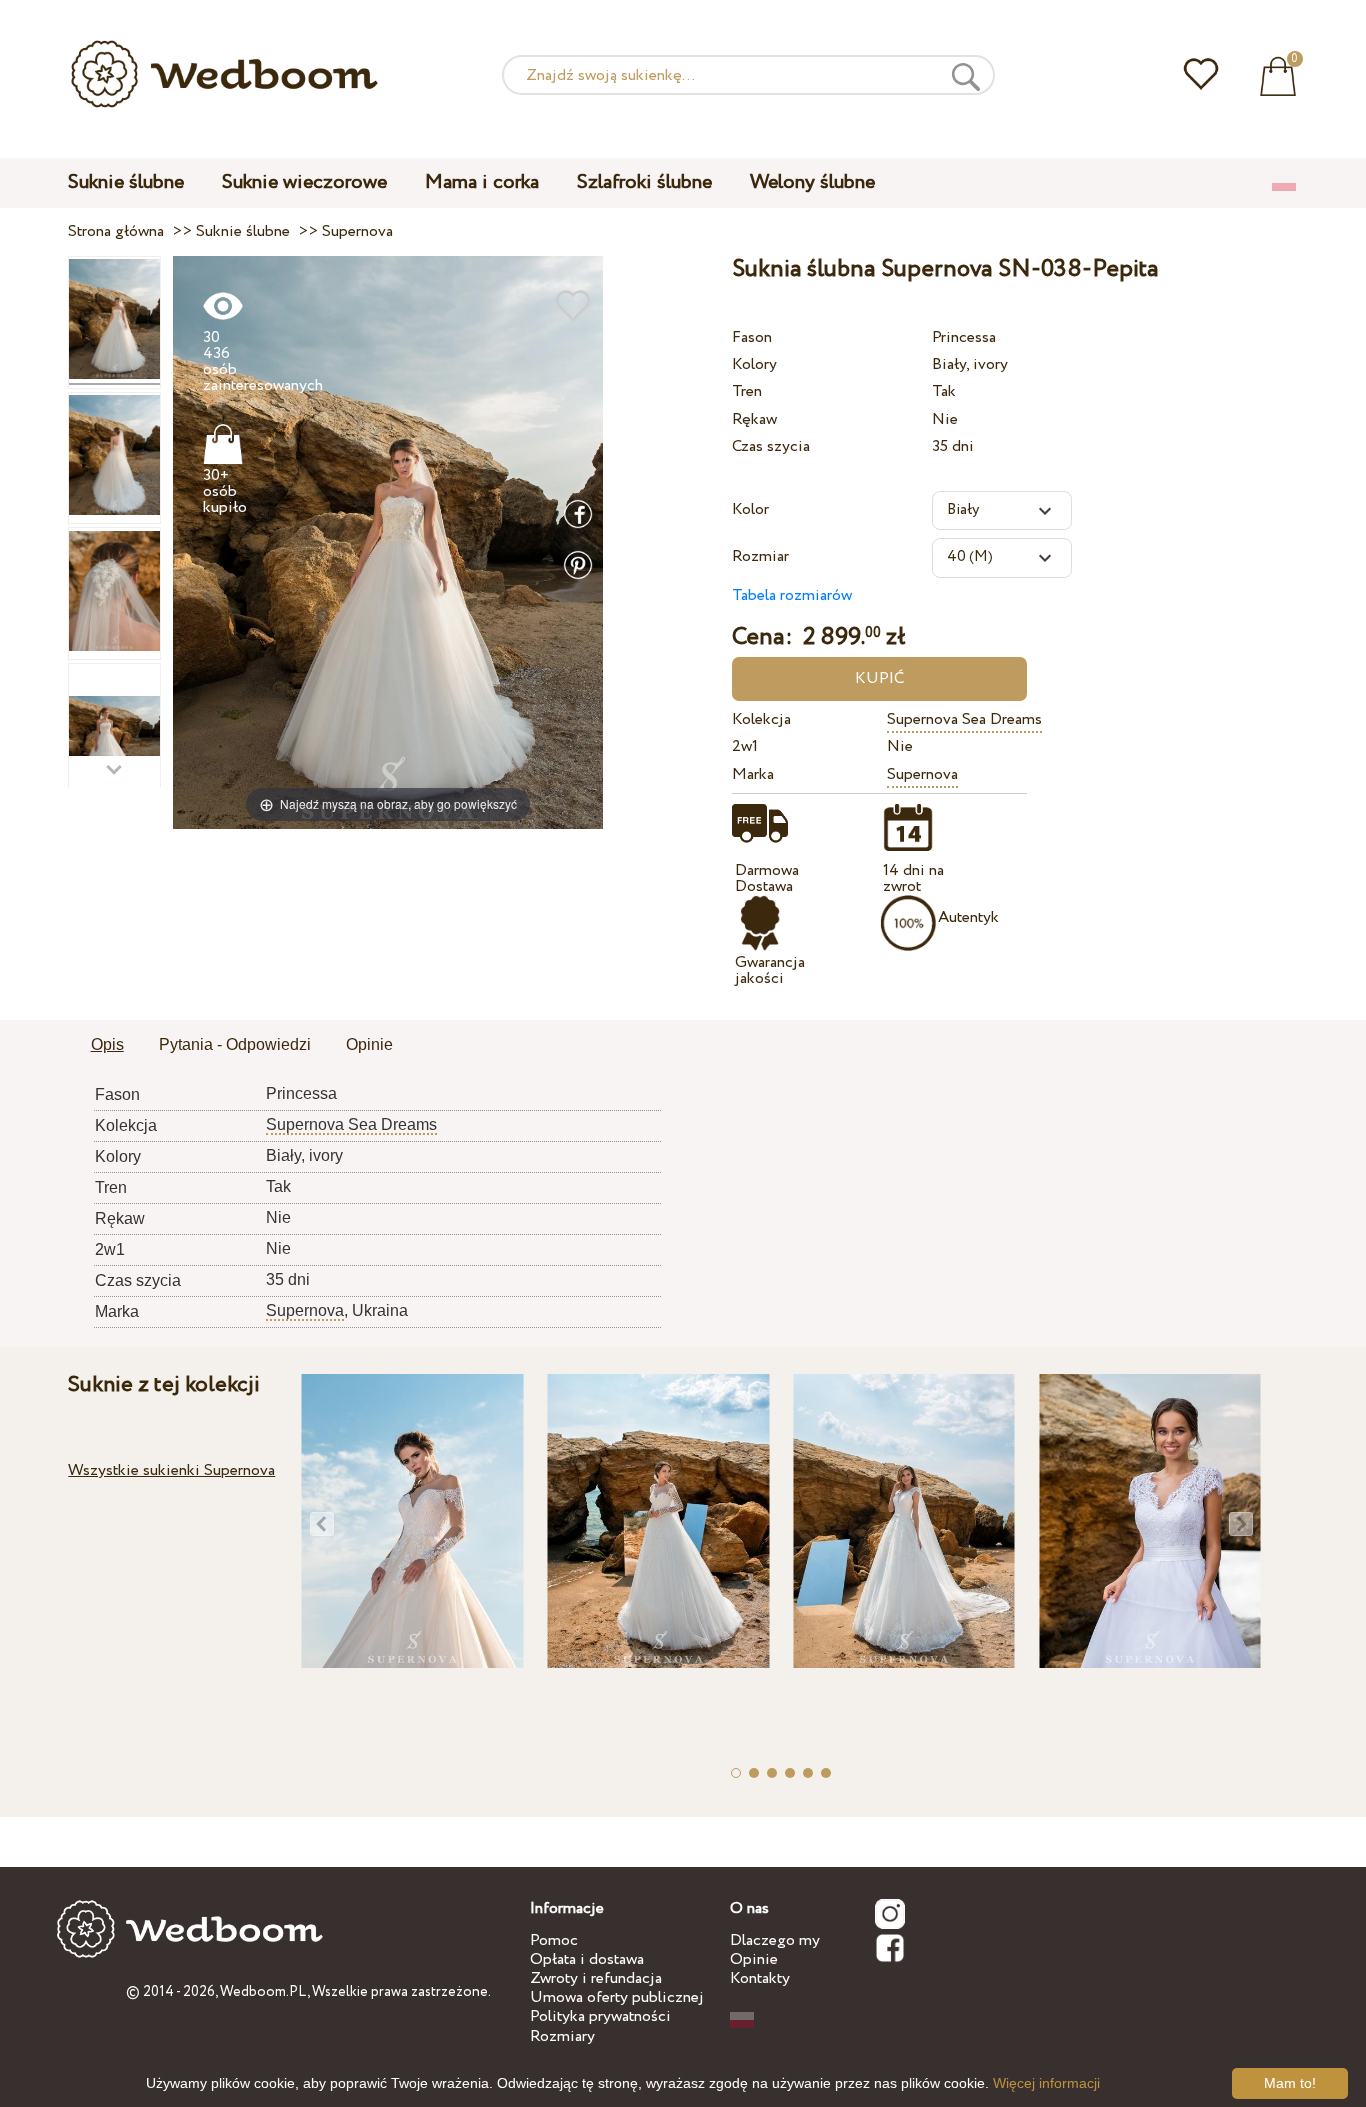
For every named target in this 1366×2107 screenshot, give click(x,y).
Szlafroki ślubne (644, 182)
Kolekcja (761, 719)
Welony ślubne (812, 182)
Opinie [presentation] (369, 1044)
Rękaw (754, 419)
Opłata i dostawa (587, 1959)
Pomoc (554, 1940)
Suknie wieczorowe (304, 182)
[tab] (107, 1046)
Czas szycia (771, 446)
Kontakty (760, 1978)
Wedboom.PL (263, 1992)
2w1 (745, 746)
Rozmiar (760, 556)
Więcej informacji (1046, 2083)
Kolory (754, 364)
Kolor (750, 509)
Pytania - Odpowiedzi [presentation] (235, 1044)
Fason (752, 337)
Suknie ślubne (126, 182)
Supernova (922, 774)
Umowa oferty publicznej (617, 1997)
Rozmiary (562, 2036)
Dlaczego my (775, 1940)
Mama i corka (482, 182)
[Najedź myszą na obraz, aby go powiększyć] (388, 541)
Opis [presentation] (107, 1044)
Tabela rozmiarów (792, 595)
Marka (753, 774)
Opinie (754, 1959)
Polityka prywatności (600, 2016)
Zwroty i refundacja (596, 1978)
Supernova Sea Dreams (964, 719)
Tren (747, 391)
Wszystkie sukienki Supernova (171, 1470)
